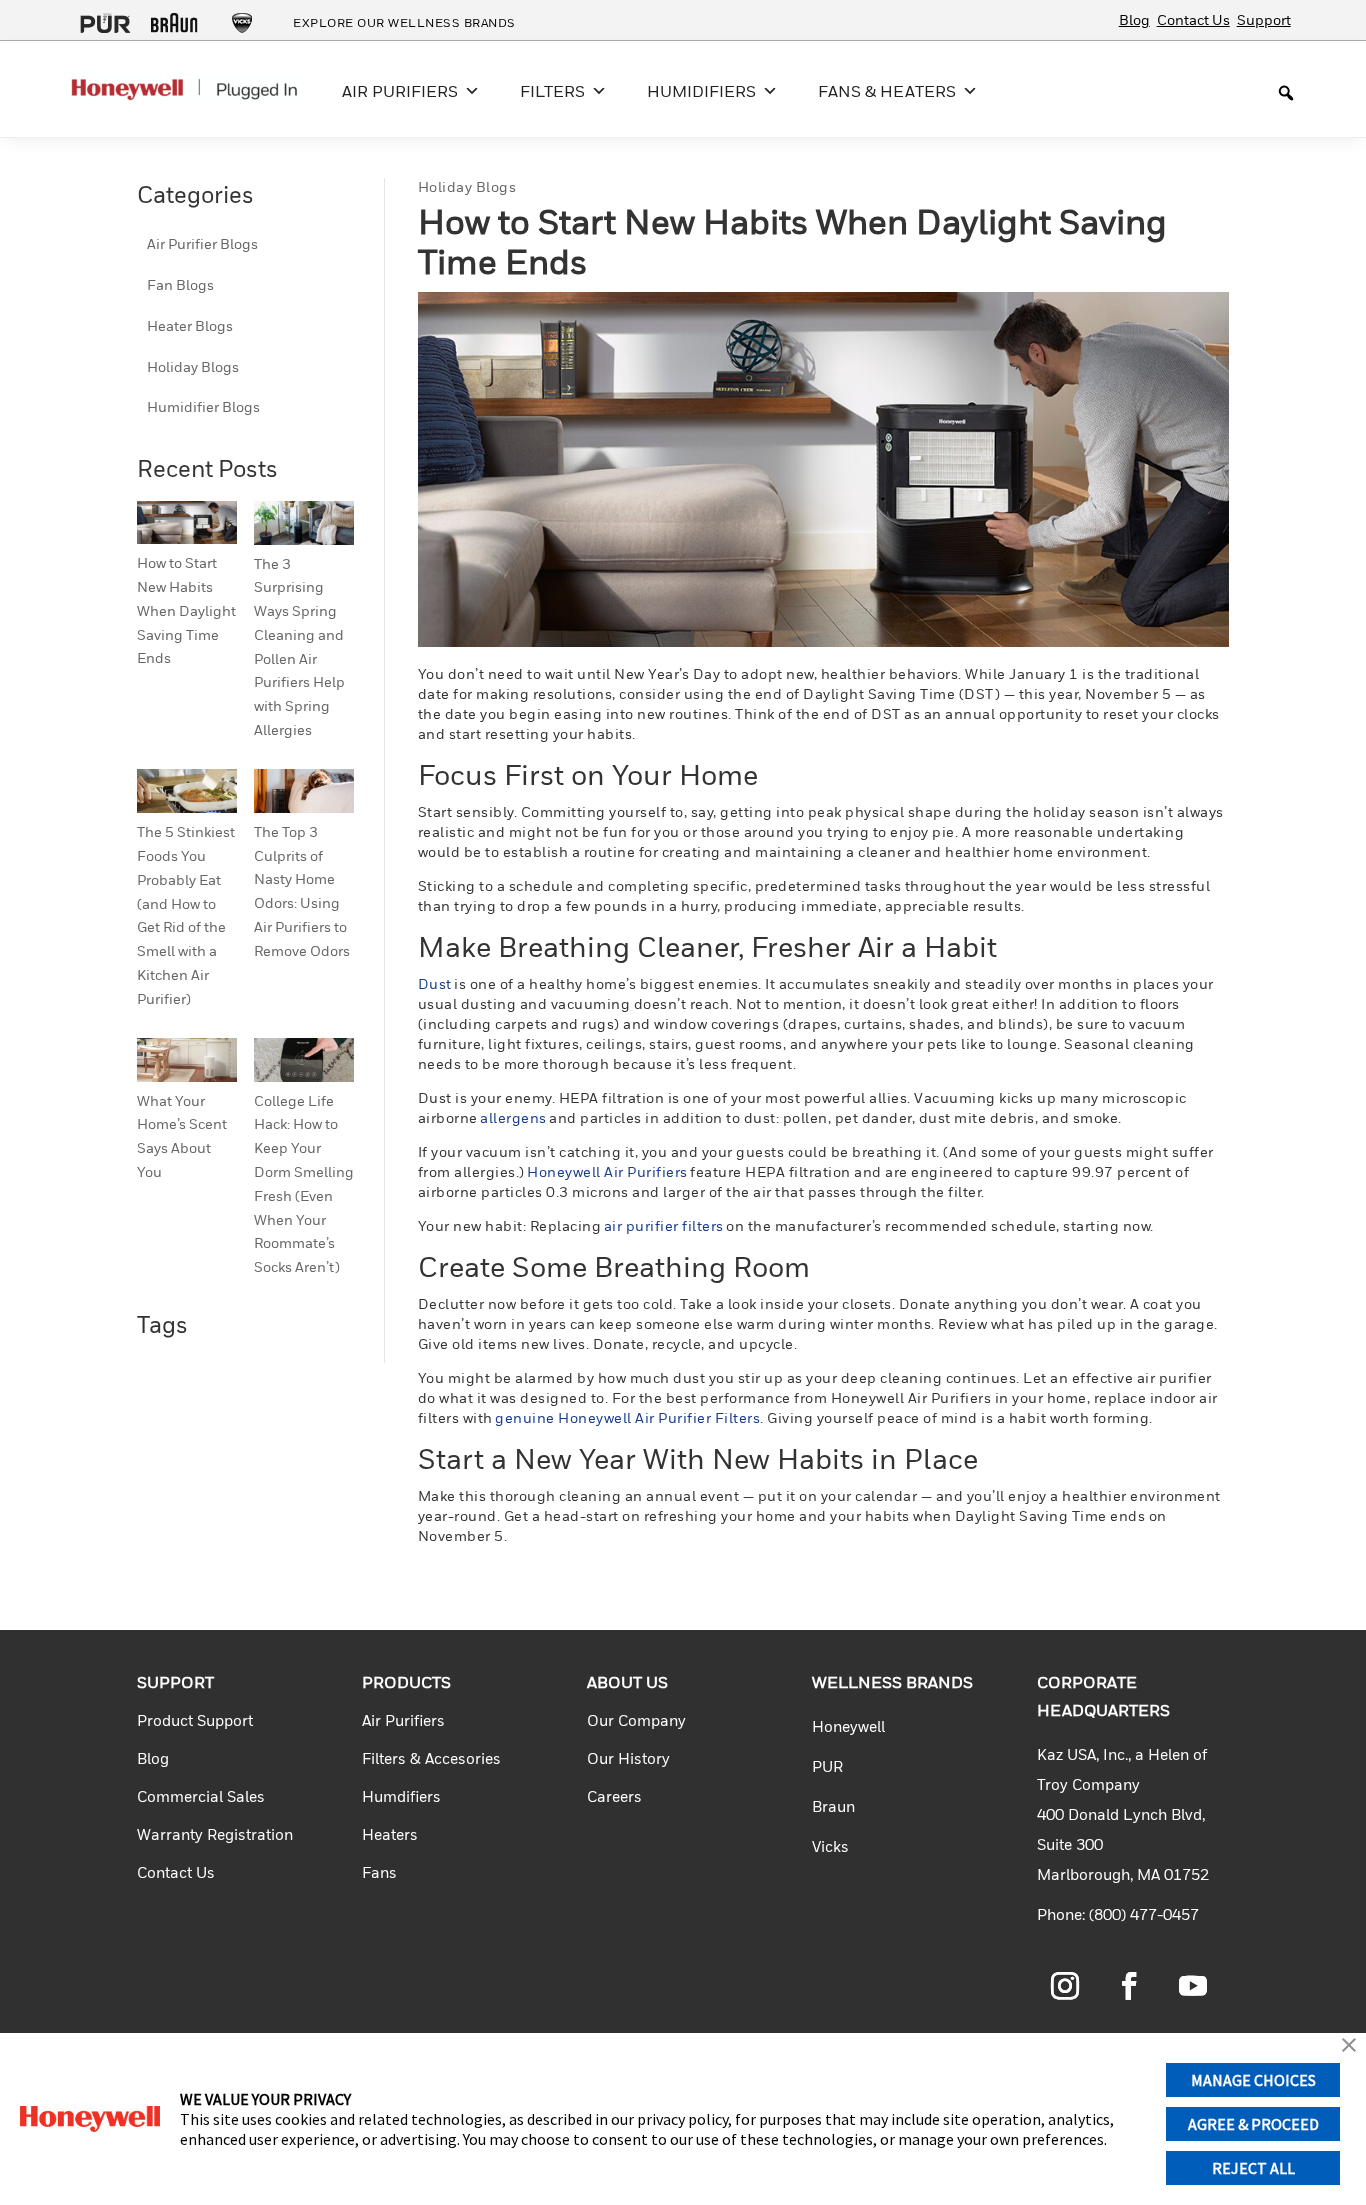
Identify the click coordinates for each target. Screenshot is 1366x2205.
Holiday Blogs (193, 366)
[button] (1349, 2047)
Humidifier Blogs (203, 406)
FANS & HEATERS (887, 91)
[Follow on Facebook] (1129, 1986)
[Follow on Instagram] (1065, 1986)
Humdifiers (401, 1796)
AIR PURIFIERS (400, 91)
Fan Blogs (180, 284)
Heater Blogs (190, 325)
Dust (435, 983)
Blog (1134, 19)
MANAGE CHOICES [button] (1253, 2080)
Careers (614, 1796)
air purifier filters (664, 1225)
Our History (628, 1758)
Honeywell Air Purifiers (607, 1171)
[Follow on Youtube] (1193, 1986)
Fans (379, 1872)
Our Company (636, 1720)
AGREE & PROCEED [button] (1253, 2124)
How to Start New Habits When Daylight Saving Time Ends (186, 610)
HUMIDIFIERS (701, 91)
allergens (513, 1117)
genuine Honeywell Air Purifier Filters (627, 1417)
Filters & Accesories (431, 1758)
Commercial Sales (201, 1796)
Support (1264, 19)
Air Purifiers (403, 1720)
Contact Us (1193, 19)
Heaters (390, 1834)
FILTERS (552, 91)
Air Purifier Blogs (202, 243)
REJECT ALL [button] (1253, 2168)
